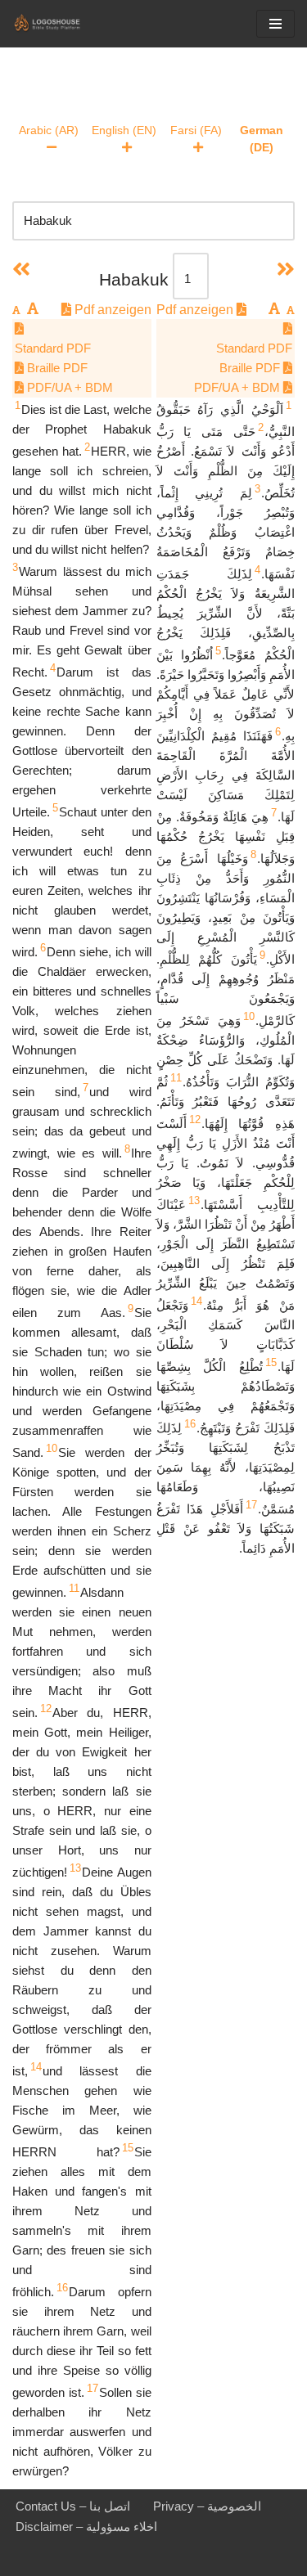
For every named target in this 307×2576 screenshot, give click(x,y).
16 (62, 2288)
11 (74, 1588)
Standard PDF (53, 348)
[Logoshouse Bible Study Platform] (61, 24)
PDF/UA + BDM (68, 387)
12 (46, 1708)
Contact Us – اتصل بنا (73, 2506)
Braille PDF (56, 368)
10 (52, 1448)
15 (128, 2148)
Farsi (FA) (196, 130)
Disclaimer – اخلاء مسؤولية (86, 2527)
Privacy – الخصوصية (207, 2506)
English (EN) (124, 130)
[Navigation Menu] (275, 24)
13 (75, 1868)
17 (93, 2388)
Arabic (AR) (49, 130)
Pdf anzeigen (111, 310)
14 (36, 2067)
